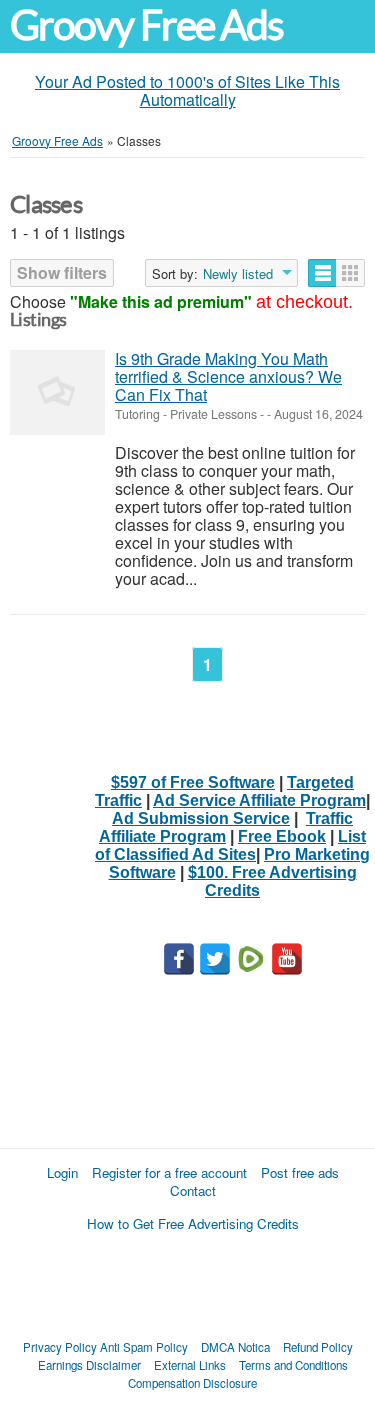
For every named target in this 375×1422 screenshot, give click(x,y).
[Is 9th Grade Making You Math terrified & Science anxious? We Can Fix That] (57, 392)
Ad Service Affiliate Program (259, 800)
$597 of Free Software (193, 782)
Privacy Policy (60, 1347)
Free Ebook (282, 836)
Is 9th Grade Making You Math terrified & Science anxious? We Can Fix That (228, 376)
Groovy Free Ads (146, 25)
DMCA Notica (235, 1347)
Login (62, 1172)
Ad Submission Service (201, 818)
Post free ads (300, 1172)
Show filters (62, 272)
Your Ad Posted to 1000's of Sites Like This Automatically (187, 90)
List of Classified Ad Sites (230, 845)
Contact (193, 1190)
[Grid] (350, 273)
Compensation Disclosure (192, 1383)
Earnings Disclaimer (89, 1365)
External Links (190, 1365)
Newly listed (238, 274)
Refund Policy (318, 1347)
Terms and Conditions (293, 1365)
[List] (322, 273)
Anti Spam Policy (144, 1347)
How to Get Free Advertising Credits (193, 1223)
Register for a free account (169, 1172)
